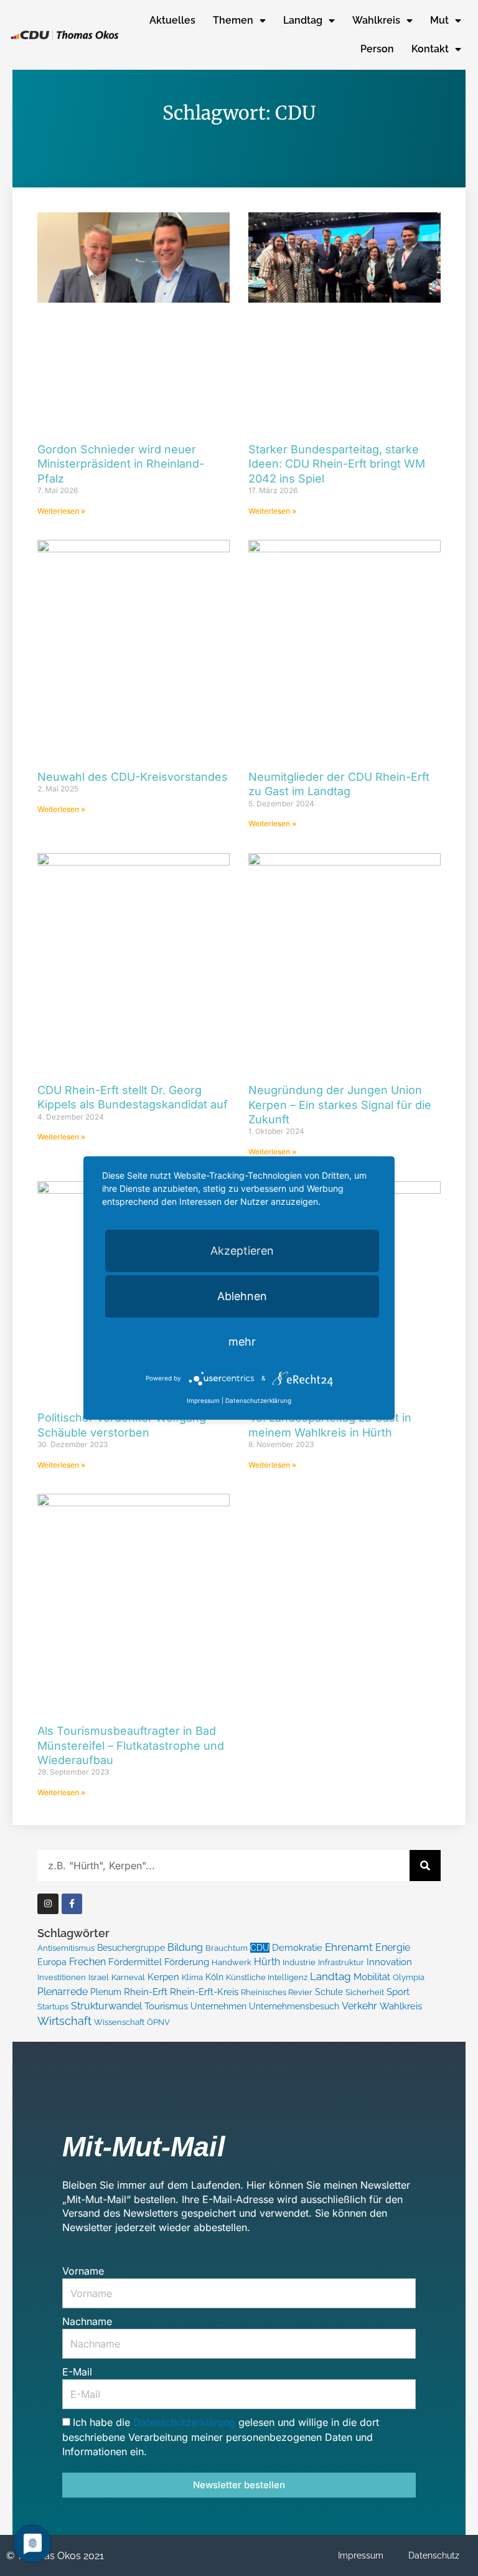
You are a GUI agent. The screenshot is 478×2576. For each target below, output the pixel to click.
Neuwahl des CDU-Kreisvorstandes (133, 777)
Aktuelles (172, 20)
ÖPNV (158, 2022)
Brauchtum (227, 1948)
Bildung (185, 1947)
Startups (53, 2007)
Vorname (83, 2271)
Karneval (128, 1977)
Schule (329, 1992)
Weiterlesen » (61, 511)
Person (377, 49)
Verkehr (359, 2006)
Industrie (299, 1962)
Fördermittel (135, 1962)
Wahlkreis (376, 20)
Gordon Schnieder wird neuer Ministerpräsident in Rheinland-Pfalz (121, 464)
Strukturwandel (106, 2006)
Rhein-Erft (146, 1992)
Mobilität (372, 1977)
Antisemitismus (66, 1948)
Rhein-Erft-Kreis (204, 1992)
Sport (398, 1992)
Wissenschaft (119, 2022)
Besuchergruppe (131, 1948)
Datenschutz (434, 2555)
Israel (99, 1977)
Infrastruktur (341, 1962)
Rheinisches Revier (277, 1992)
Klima (192, 1977)
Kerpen (163, 1977)
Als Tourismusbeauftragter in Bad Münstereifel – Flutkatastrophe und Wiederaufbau (131, 1745)
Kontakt (430, 49)
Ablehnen (242, 1296)
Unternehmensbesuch (294, 2006)
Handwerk (232, 1962)
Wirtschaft (64, 2021)
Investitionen (62, 1977)
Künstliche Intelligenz (267, 1977)
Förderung (187, 1962)
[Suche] (425, 1866)
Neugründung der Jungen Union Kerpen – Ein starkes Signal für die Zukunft (340, 1105)
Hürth (267, 1962)
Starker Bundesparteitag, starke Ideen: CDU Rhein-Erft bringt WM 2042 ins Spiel (337, 464)
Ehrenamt (349, 1947)
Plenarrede (63, 1992)
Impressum (361, 2555)
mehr (242, 1342)
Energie (393, 1947)
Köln (214, 1977)
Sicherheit (365, 1992)
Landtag (303, 20)
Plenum (106, 1992)
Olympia (409, 1977)
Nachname (87, 2321)
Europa (52, 1962)
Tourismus (166, 2006)
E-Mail (77, 2372)
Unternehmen (218, 2006)
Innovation (389, 1962)
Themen (233, 20)
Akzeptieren (242, 1251)
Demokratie (297, 1948)
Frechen (87, 1962)
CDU (260, 1948)
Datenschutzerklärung (186, 2422)
